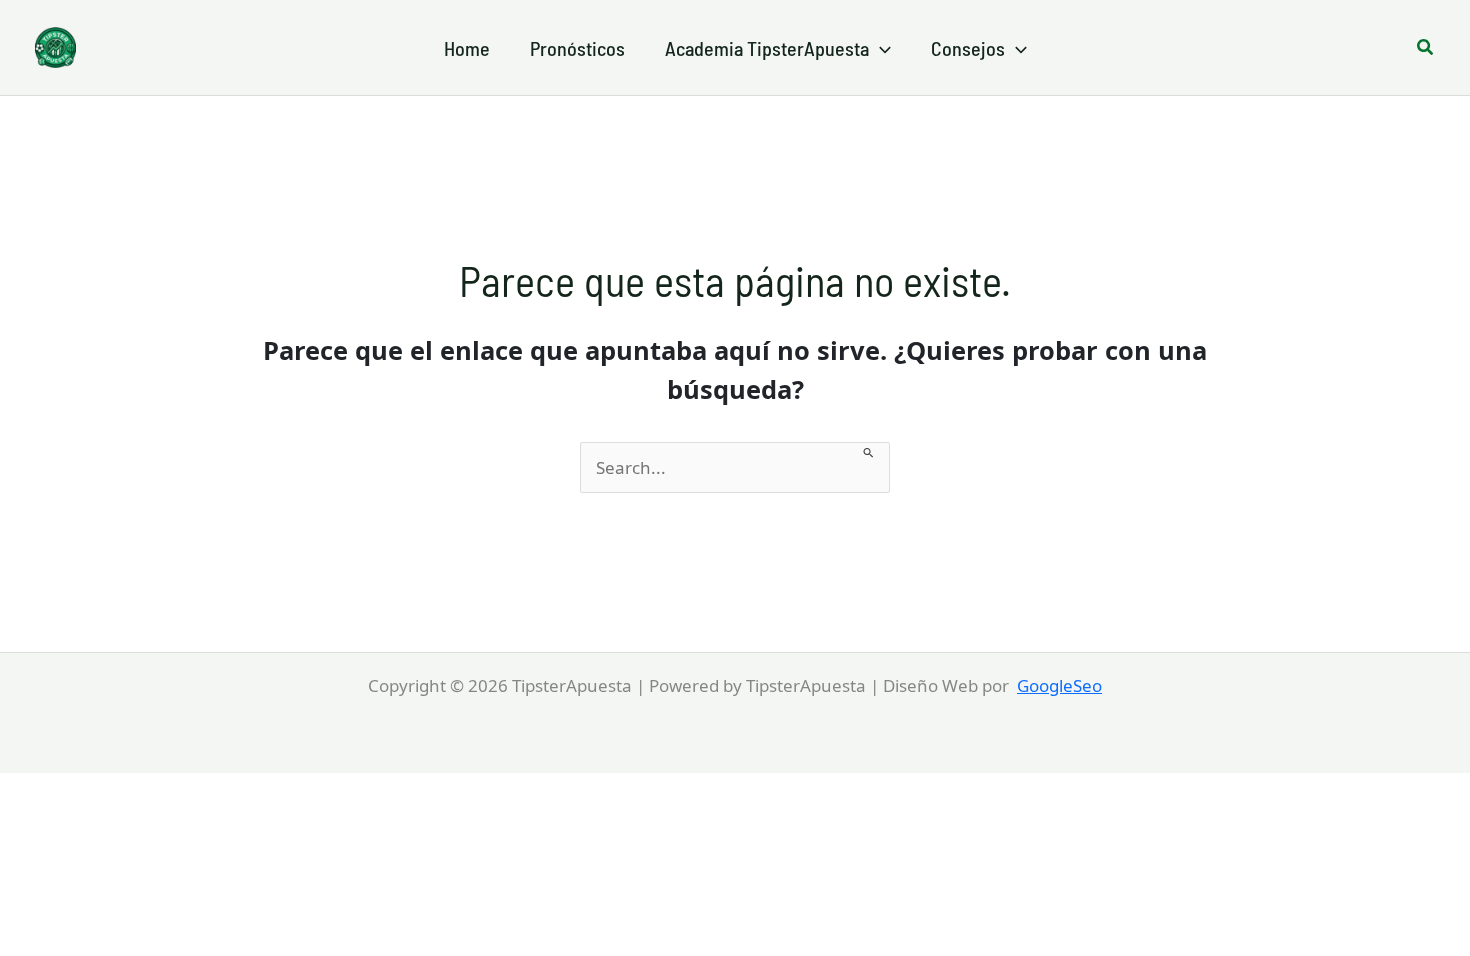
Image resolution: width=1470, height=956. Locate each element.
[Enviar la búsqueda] (869, 450)
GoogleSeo (1059, 685)
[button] (880, 48)
